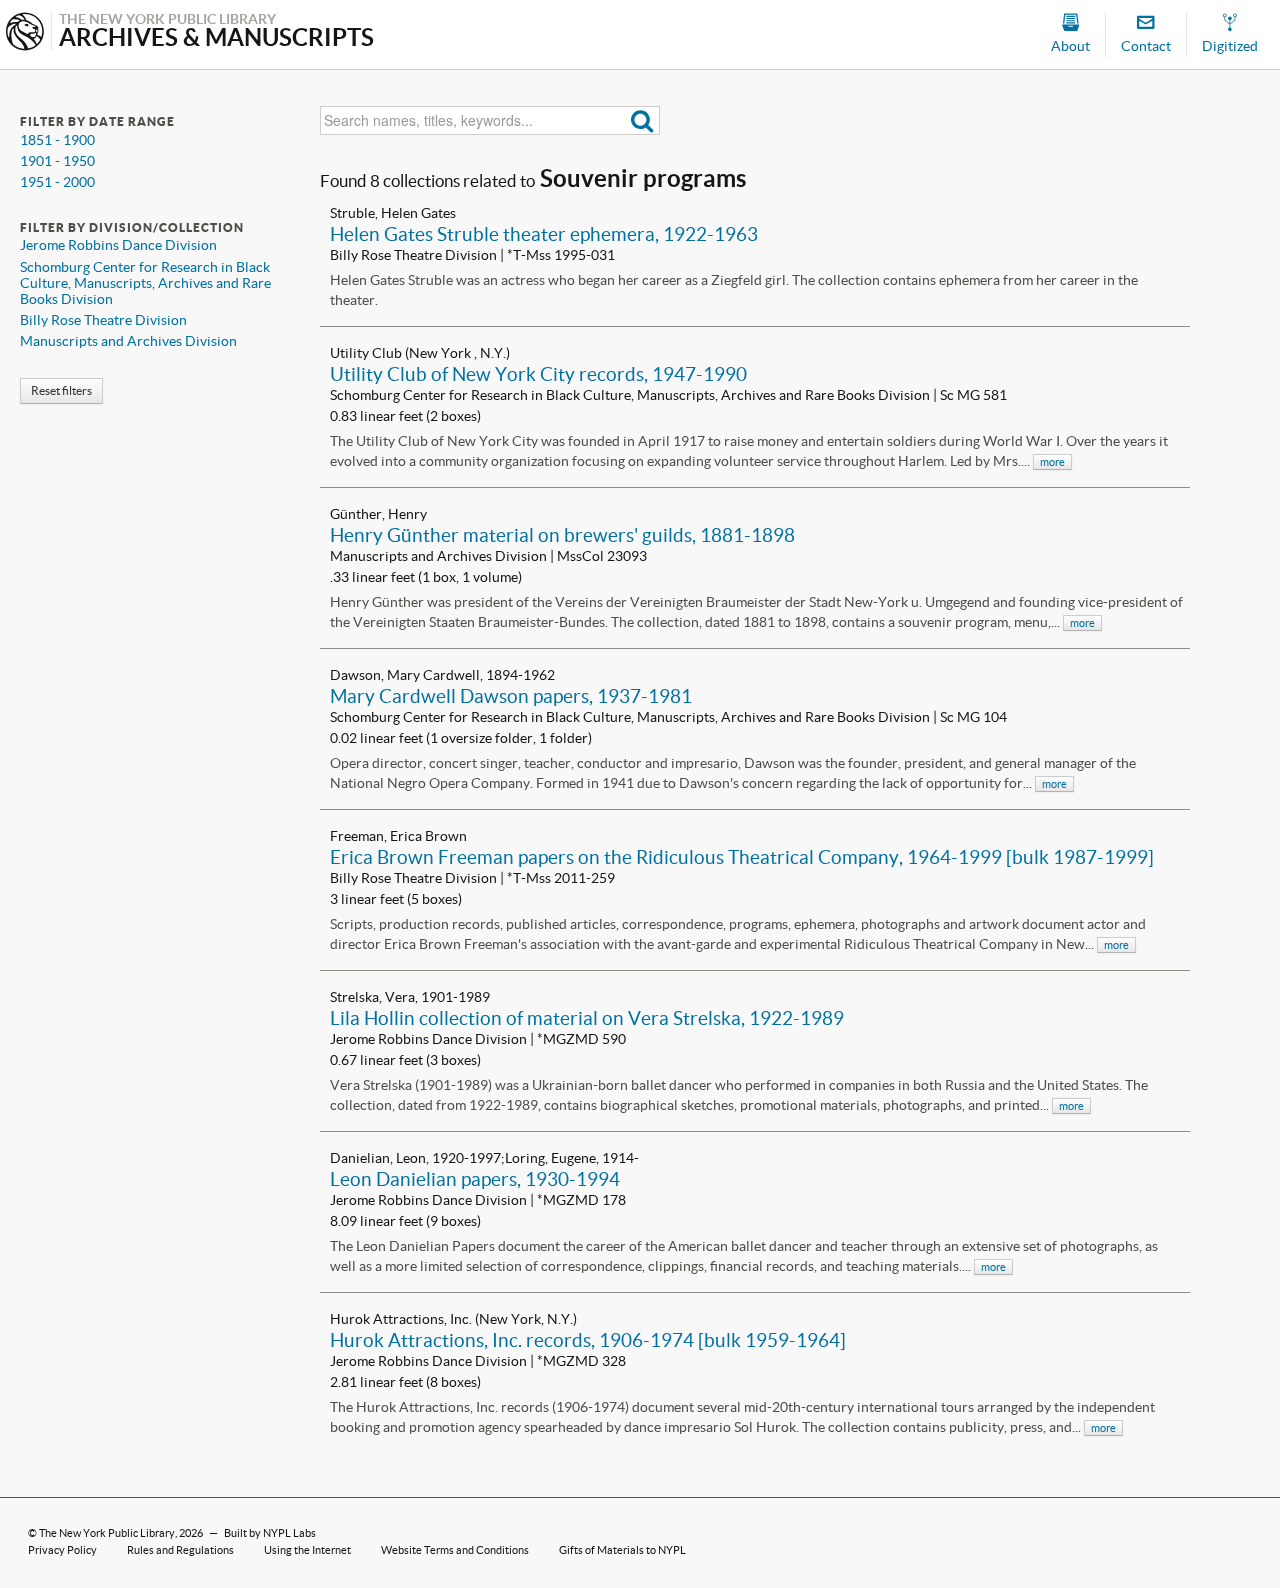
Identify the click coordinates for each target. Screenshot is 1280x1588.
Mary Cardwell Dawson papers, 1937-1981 (511, 696)
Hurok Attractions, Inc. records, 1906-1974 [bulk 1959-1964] (588, 1340)
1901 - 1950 (57, 161)
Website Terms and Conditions (455, 1550)
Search (642, 120)
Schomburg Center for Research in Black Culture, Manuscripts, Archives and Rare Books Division (145, 283)
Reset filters (61, 390)
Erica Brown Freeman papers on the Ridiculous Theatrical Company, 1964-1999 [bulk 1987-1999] (742, 857)
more (1052, 462)
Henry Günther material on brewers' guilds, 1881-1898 (562, 535)
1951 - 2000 (57, 182)
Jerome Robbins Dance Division (118, 245)
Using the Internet (307, 1550)
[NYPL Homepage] (25, 33)
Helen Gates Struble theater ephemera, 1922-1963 (544, 234)
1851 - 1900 (57, 140)
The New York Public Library (107, 1533)
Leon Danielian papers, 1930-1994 (475, 1179)
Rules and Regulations (180, 1550)
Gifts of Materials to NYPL (622, 1550)
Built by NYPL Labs (270, 1533)
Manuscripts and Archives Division (128, 341)
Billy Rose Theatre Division (103, 320)
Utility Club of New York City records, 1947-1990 (538, 374)
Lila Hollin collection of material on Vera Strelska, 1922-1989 (587, 1018)
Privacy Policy (62, 1550)
